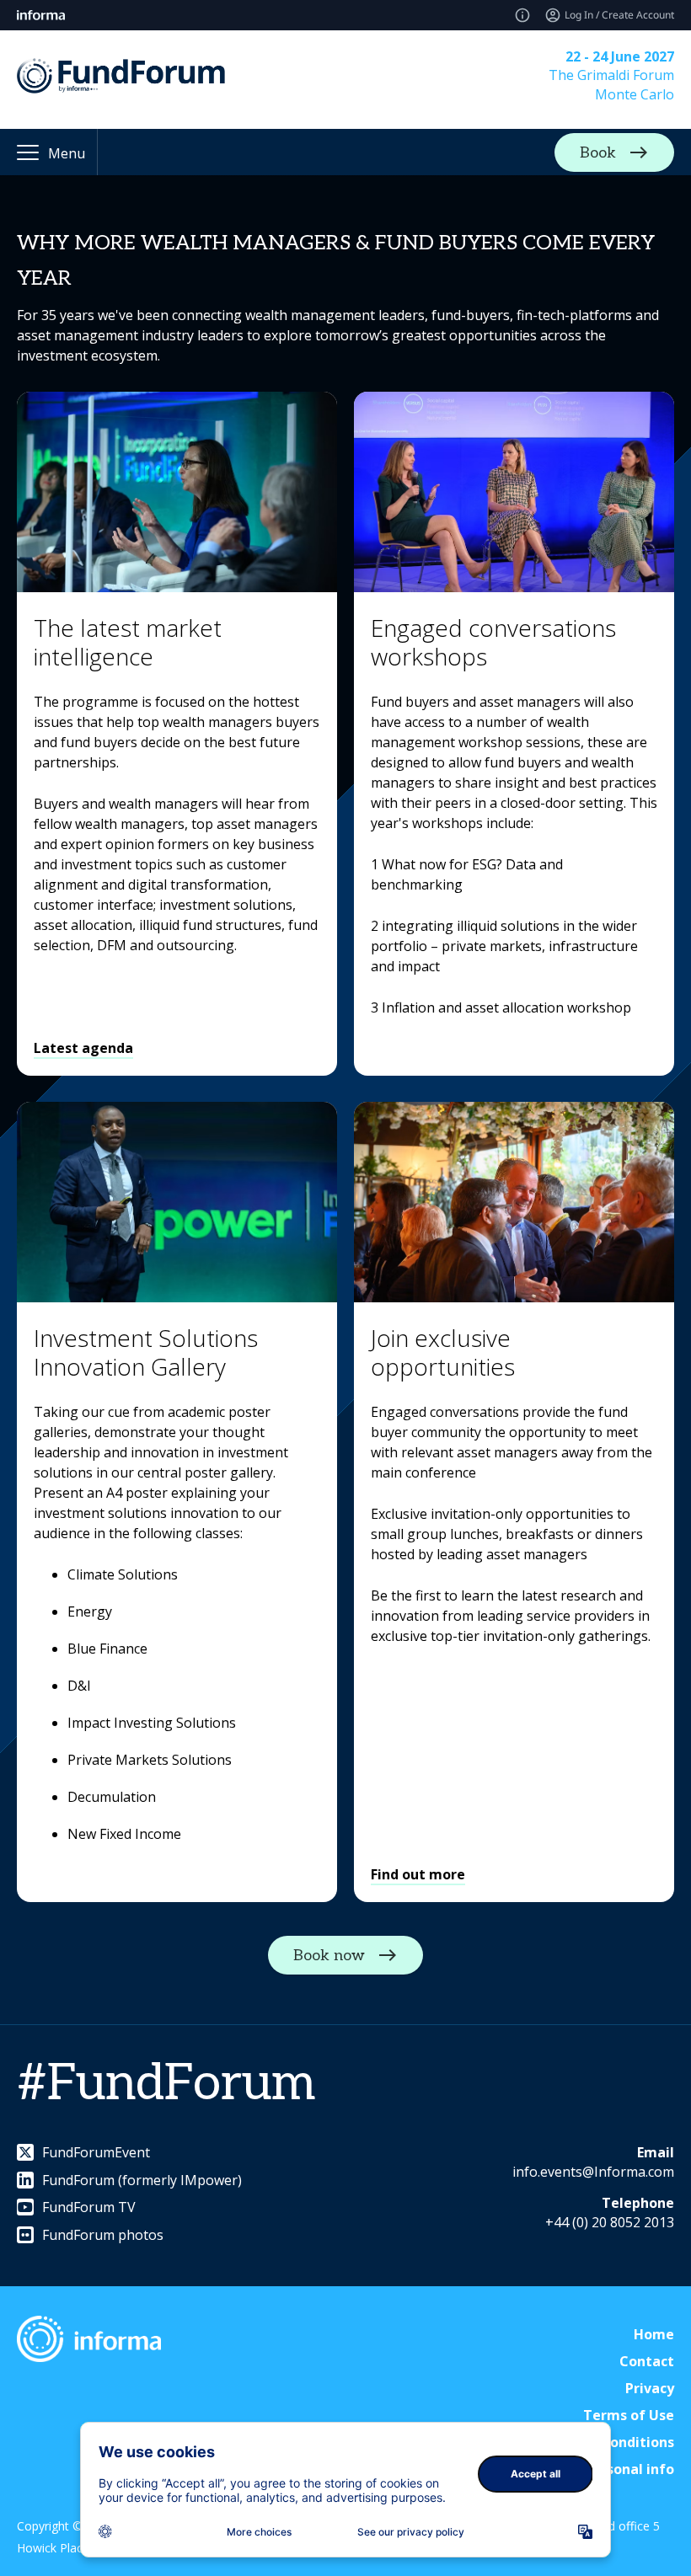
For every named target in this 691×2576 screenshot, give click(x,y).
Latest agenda (83, 1048)
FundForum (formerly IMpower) (142, 2180)
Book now (329, 1956)
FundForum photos (103, 2235)
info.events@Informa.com (593, 2172)
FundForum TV (89, 2207)
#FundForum (166, 2084)
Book (598, 152)
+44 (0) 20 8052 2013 (610, 2222)
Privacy (650, 2388)
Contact (647, 2361)
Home (654, 2334)
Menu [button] (67, 153)
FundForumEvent (96, 2152)
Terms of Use (629, 2415)
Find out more (418, 1874)
